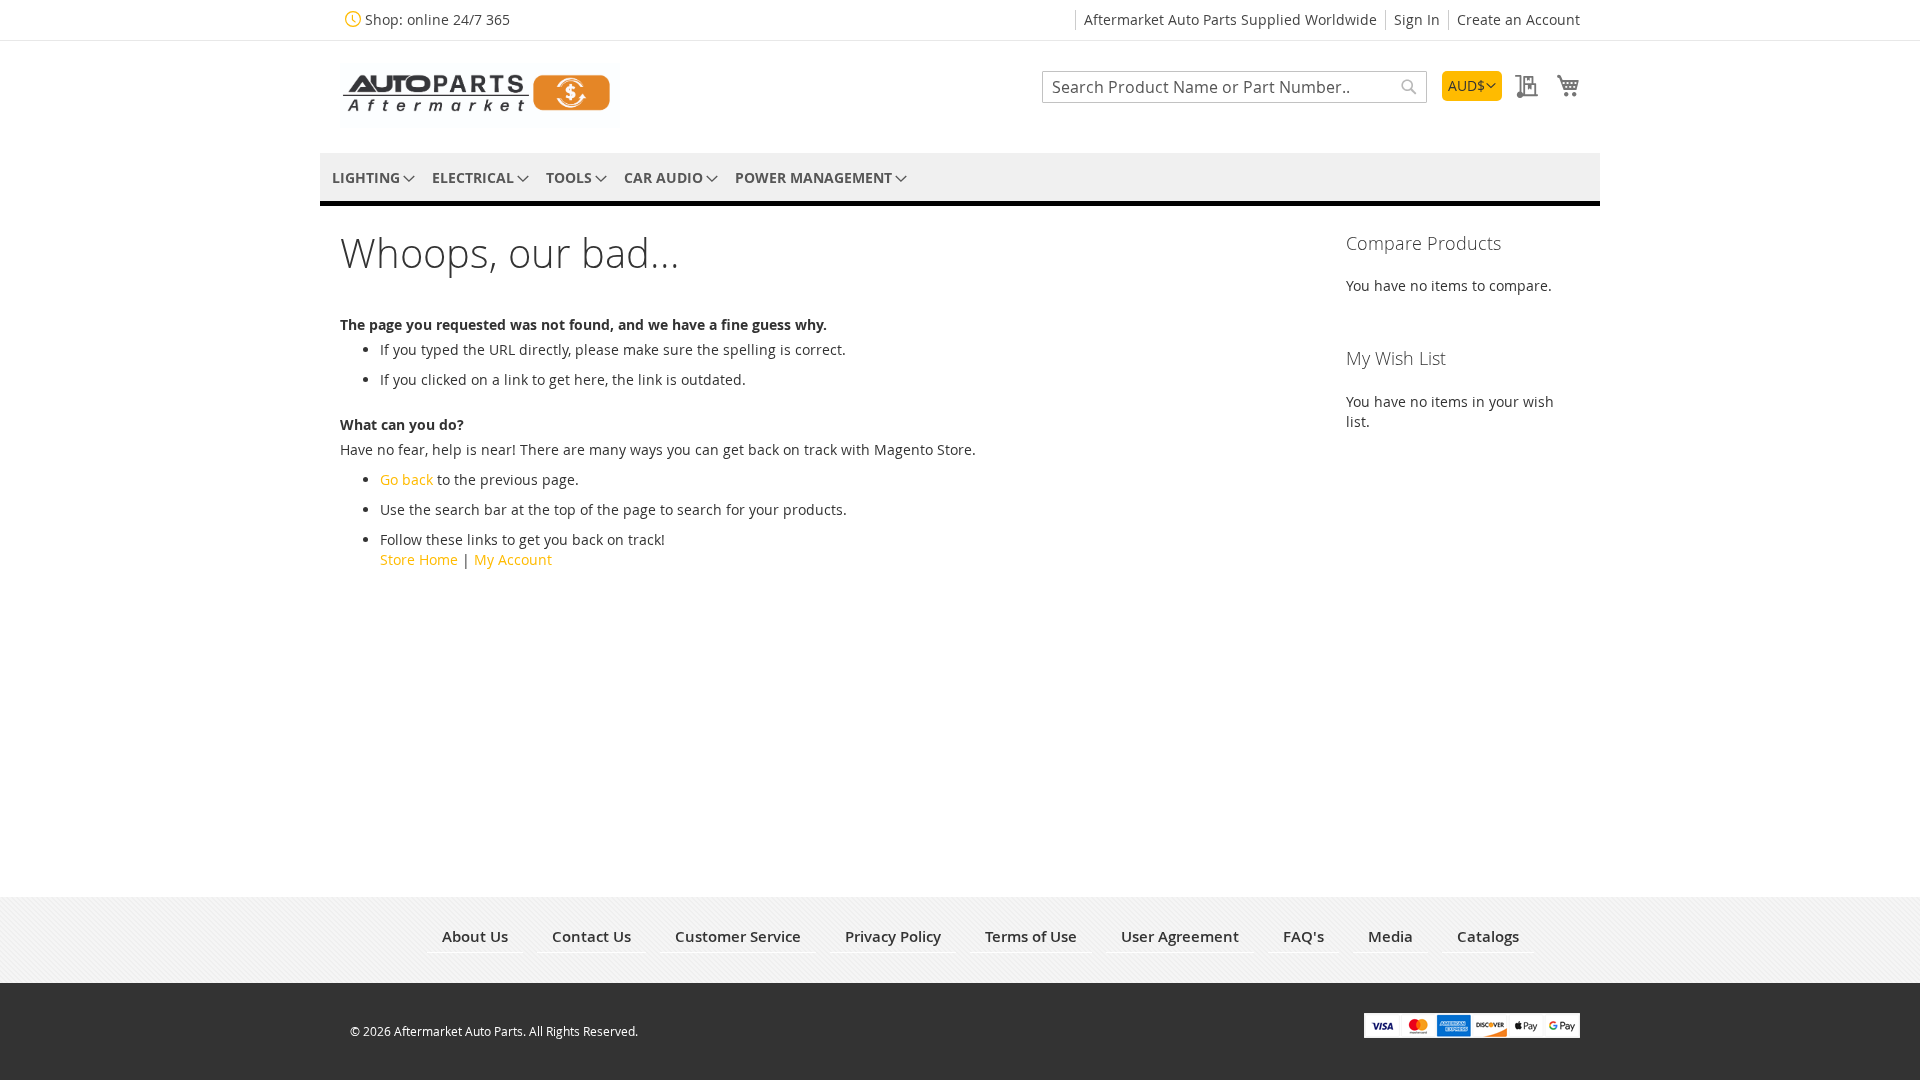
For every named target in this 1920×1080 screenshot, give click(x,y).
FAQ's (1303, 936)
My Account (513, 559)
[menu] (960, 177)
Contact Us (591, 936)
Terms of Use (1031, 936)
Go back (406, 479)
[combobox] (1234, 87)
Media (1390, 936)
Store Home (419, 559)
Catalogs (1488, 936)
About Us (475, 936)
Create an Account (1518, 19)
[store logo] (480, 95)
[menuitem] (370, 177)
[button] (1472, 86)
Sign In (1417, 19)
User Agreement (1180, 936)
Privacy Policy (893, 936)
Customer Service (738, 936)
